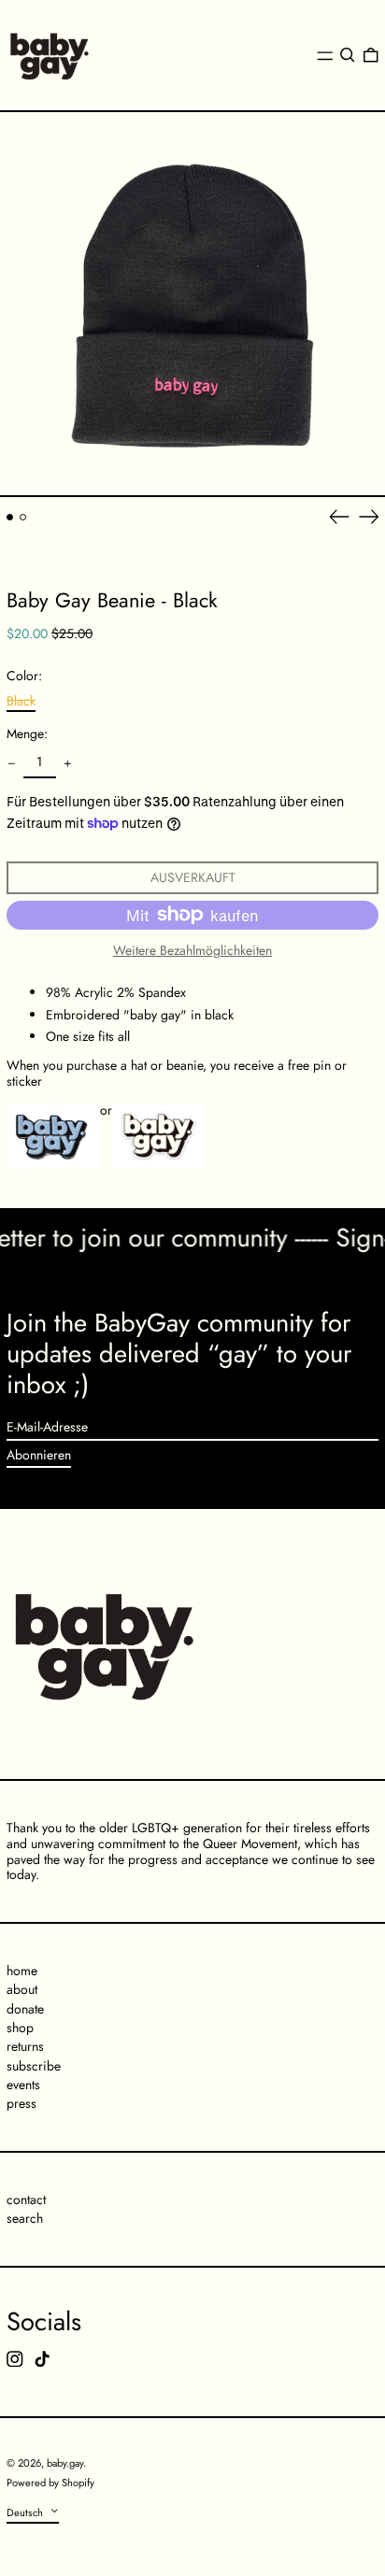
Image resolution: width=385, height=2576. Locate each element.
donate (25, 2009)
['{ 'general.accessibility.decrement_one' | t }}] (12, 764)
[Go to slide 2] (23, 517)
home (22, 1971)
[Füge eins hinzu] (68, 764)
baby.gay (65, 2463)
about (22, 1989)
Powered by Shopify (50, 2483)
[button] (348, 55)
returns (25, 2046)
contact (26, 2199)
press (21, 2103)
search (25, 2218)
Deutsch (26, 2512)
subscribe (34, 2066)
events (23, 2085)
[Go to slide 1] (10, 517)
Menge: (27, 734)
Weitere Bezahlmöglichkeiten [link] (192, 951)
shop (20, 2028)
